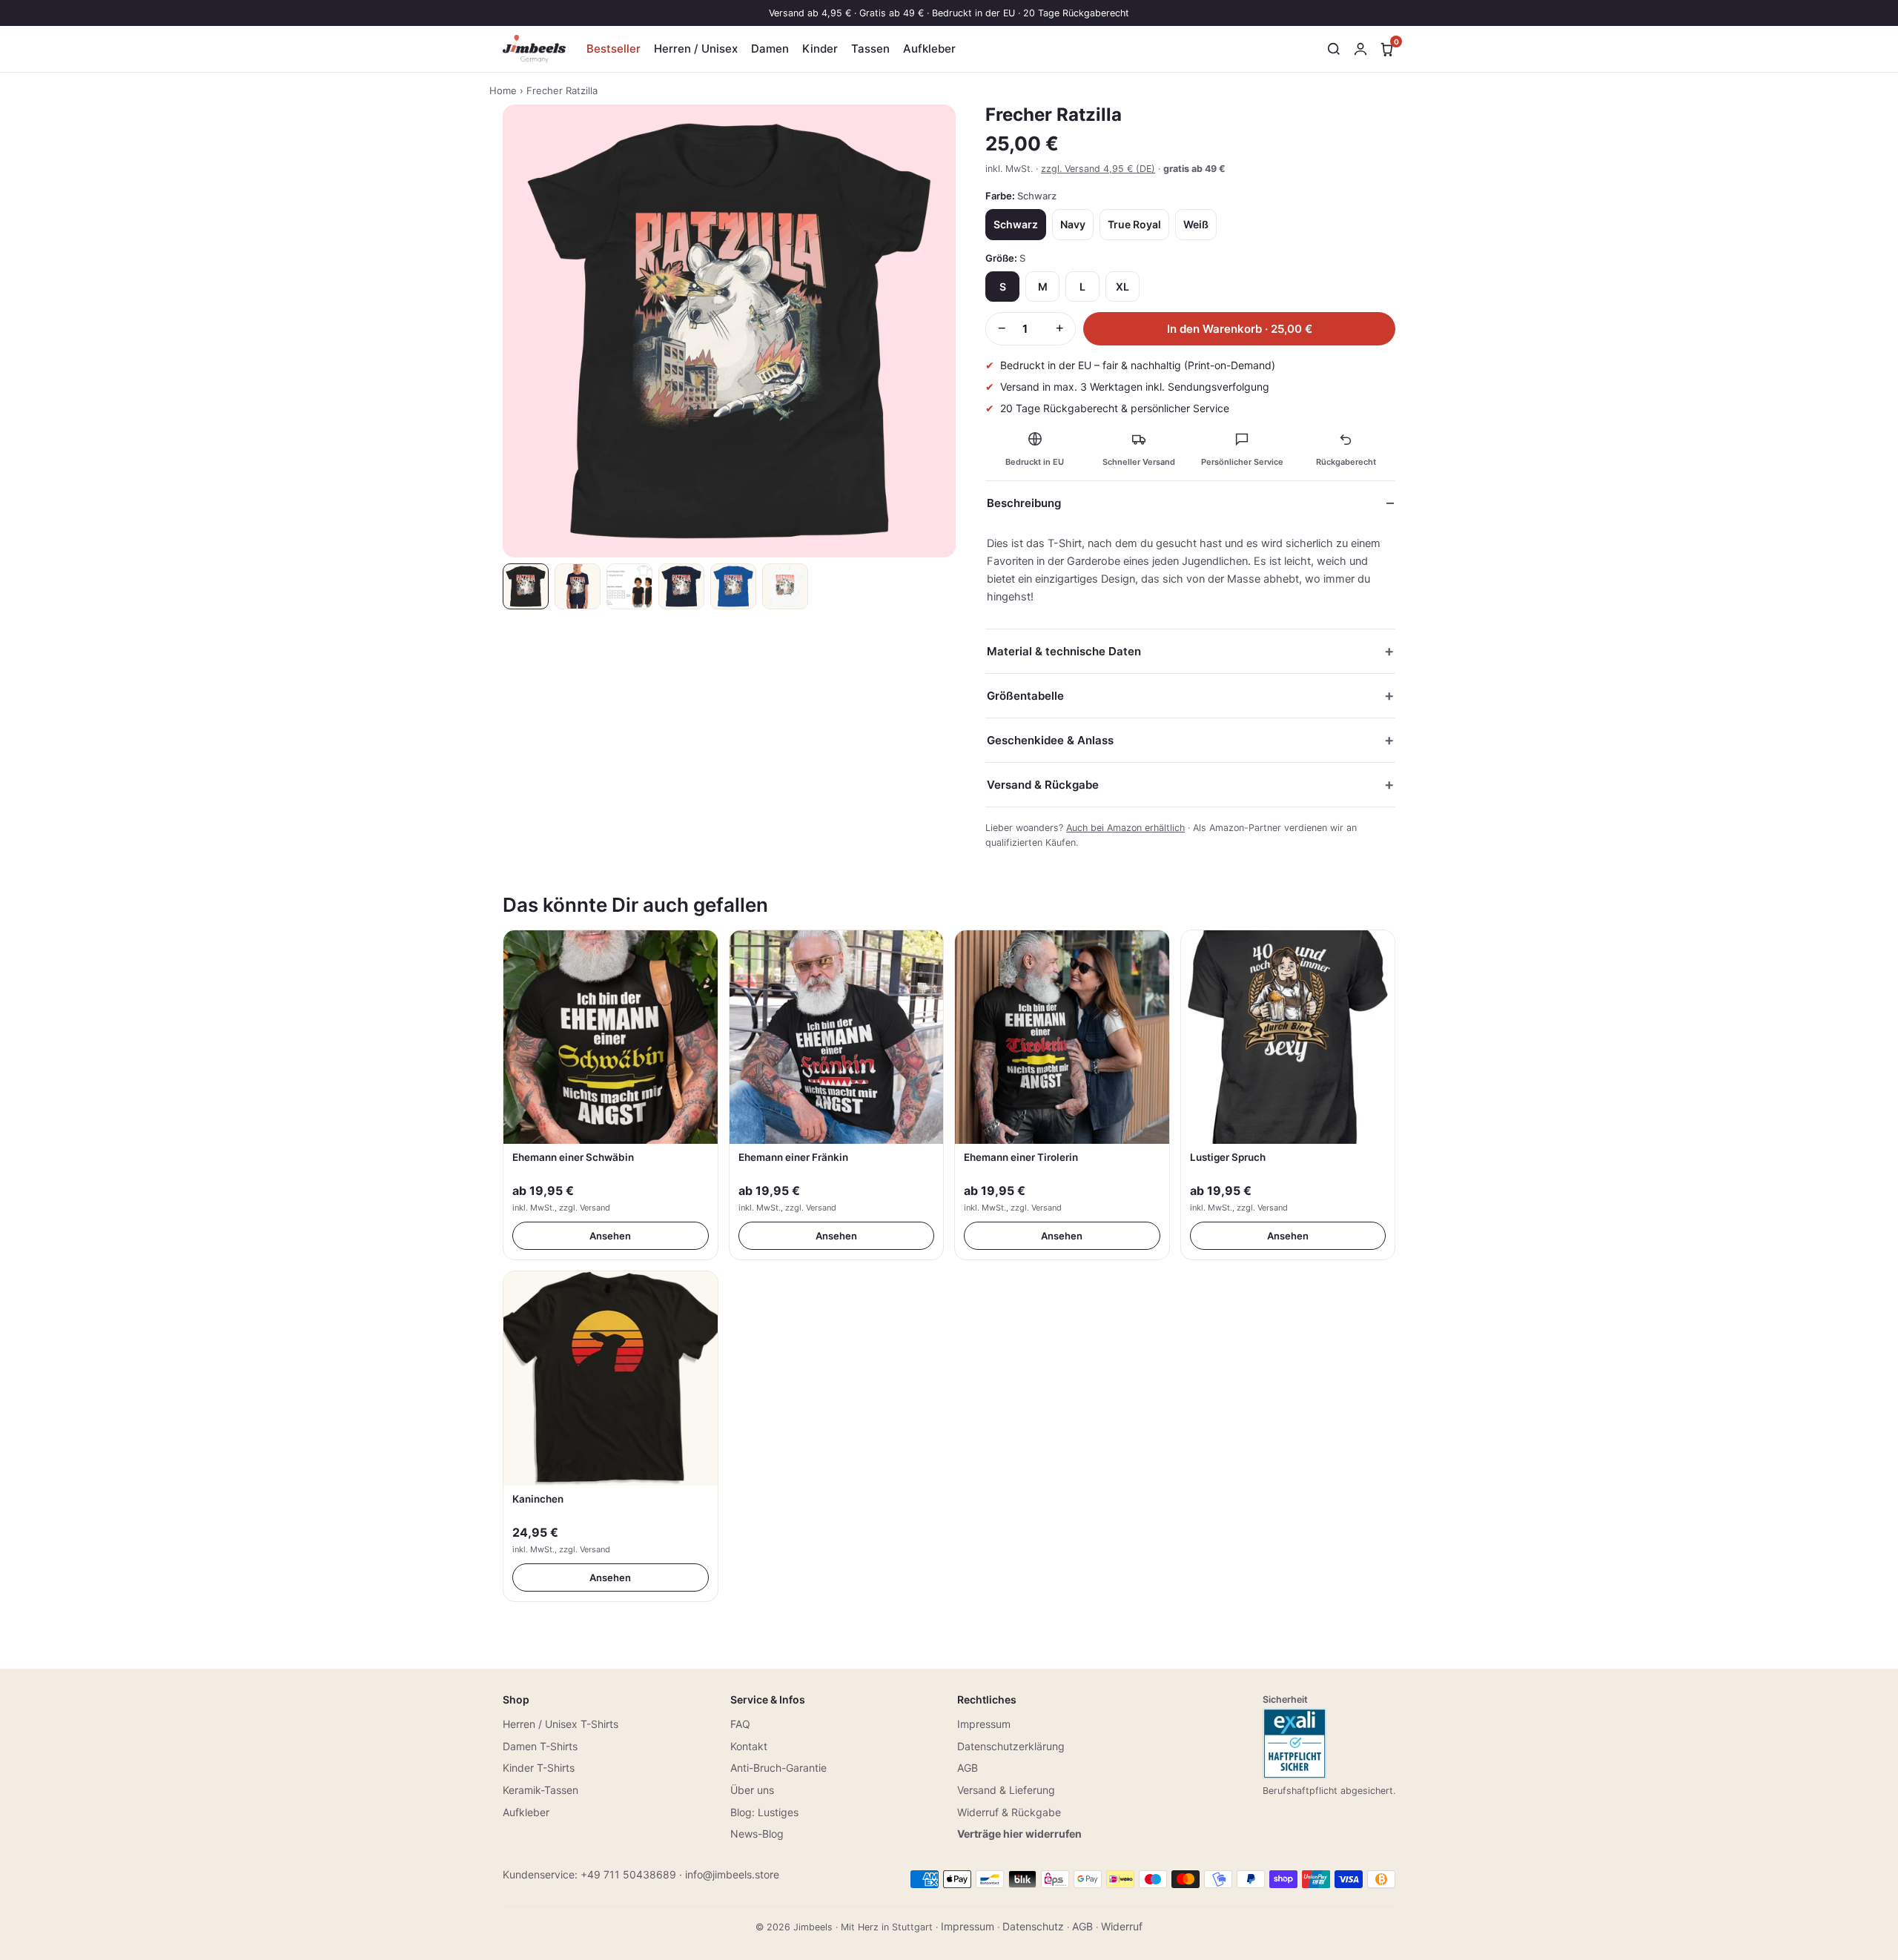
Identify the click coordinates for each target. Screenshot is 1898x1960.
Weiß (1196, 224)
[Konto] (1360, 49)
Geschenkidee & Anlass (1050, 740)
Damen (770, 49)
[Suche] (1334, 49)
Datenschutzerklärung (1011, 1746)
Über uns (752, 1790)
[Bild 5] (733, 586)
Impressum (984, 1724)
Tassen (870, 49)
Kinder (820, 49)
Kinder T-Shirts (539, 1768)
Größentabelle (1025, 696)
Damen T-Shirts (540, 1746)
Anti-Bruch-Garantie (778, 1768)
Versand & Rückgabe (1043, 785)
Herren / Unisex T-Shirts (561, 1724)
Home (503, 90)
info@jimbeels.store (732, 1874)
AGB (968, 1768)
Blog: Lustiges (764, 1812)
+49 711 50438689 (628, 1874)
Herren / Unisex (696, 49)
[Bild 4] (681, 586)
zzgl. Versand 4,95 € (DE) (1098, 169)
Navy (1073, 224)
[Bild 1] (526, 586)
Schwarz (1016, 224)
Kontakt (749, 1746)
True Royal (1134, 224)
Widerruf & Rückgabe (1009, 1812)
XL (1122, 287)
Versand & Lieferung (1006, 1790)
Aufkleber (929, 49)
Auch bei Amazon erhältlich (1125, 828)
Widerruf (1122, 1926)
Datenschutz (1033, 1926)
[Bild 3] (629, 586)
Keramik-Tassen (540, 1790)
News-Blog (757, 1834)
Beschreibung (1024, 503)
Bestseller (614, 49)
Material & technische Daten (1064, 651)
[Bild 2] (578, 586)
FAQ (740, 1724)
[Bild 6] (785, 586)
